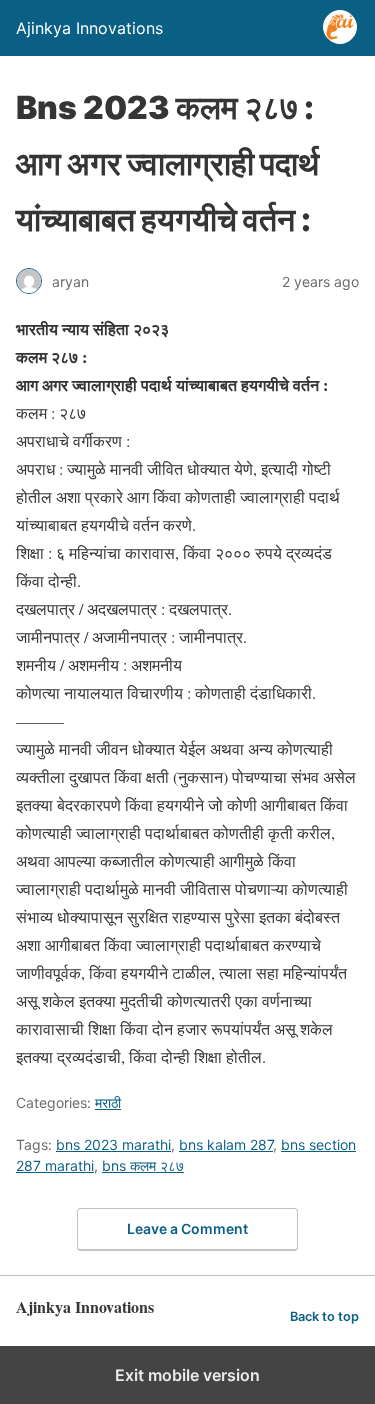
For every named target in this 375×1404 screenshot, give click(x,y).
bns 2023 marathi (113, 1144)
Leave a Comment (187, 1228)
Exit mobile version (187, 1375)
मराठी (108, 1102)
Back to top (324, 1316)
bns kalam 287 (226, 1144)
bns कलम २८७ (143, 1165)
